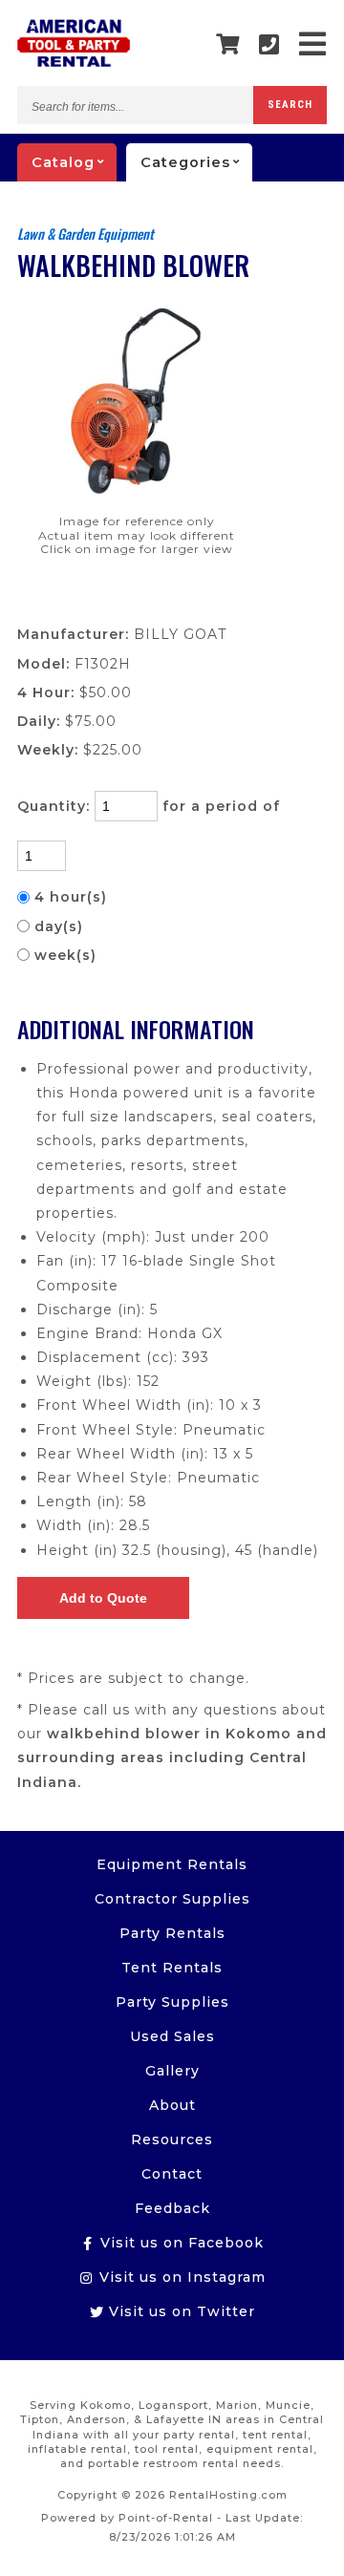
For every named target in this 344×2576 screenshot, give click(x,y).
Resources (172, 2140)
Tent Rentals (172, 1968)
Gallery (172, 2071)
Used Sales (172, 2036)
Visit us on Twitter (180, 2311)
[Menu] (313, 44)
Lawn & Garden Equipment (86, 234)
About (172, 2105)
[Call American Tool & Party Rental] (269, 44)
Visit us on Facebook (180, 2243)
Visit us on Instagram (180, 2277)
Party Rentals (172, 1933)
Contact (172, 2174)
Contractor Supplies (172, 1899)
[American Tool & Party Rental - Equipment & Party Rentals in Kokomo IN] (74, 62)
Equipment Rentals (172, 1864)
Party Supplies (172, 2002)
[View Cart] (228, 45)
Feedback (172, 2208)
